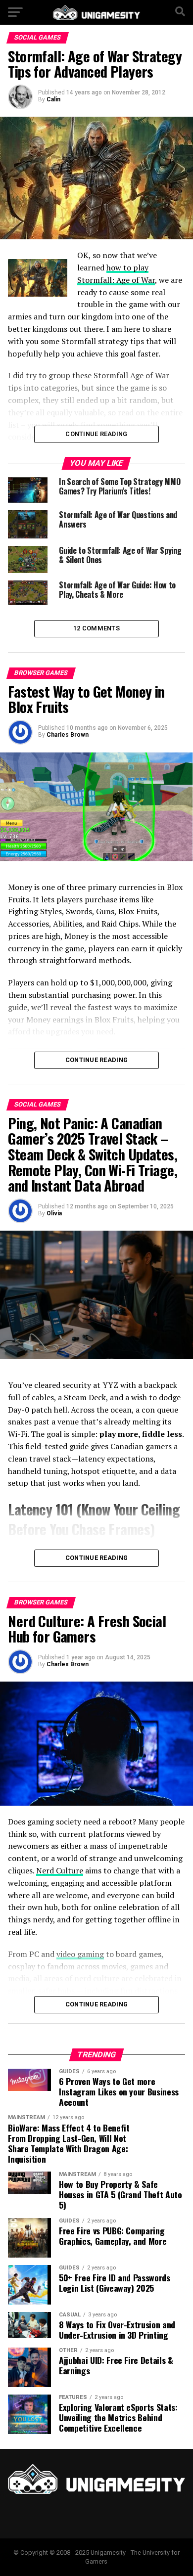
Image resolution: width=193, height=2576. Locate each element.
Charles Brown (68, 735)
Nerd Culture (60, 1870)
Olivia (54, 1213)
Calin (53, 99)
